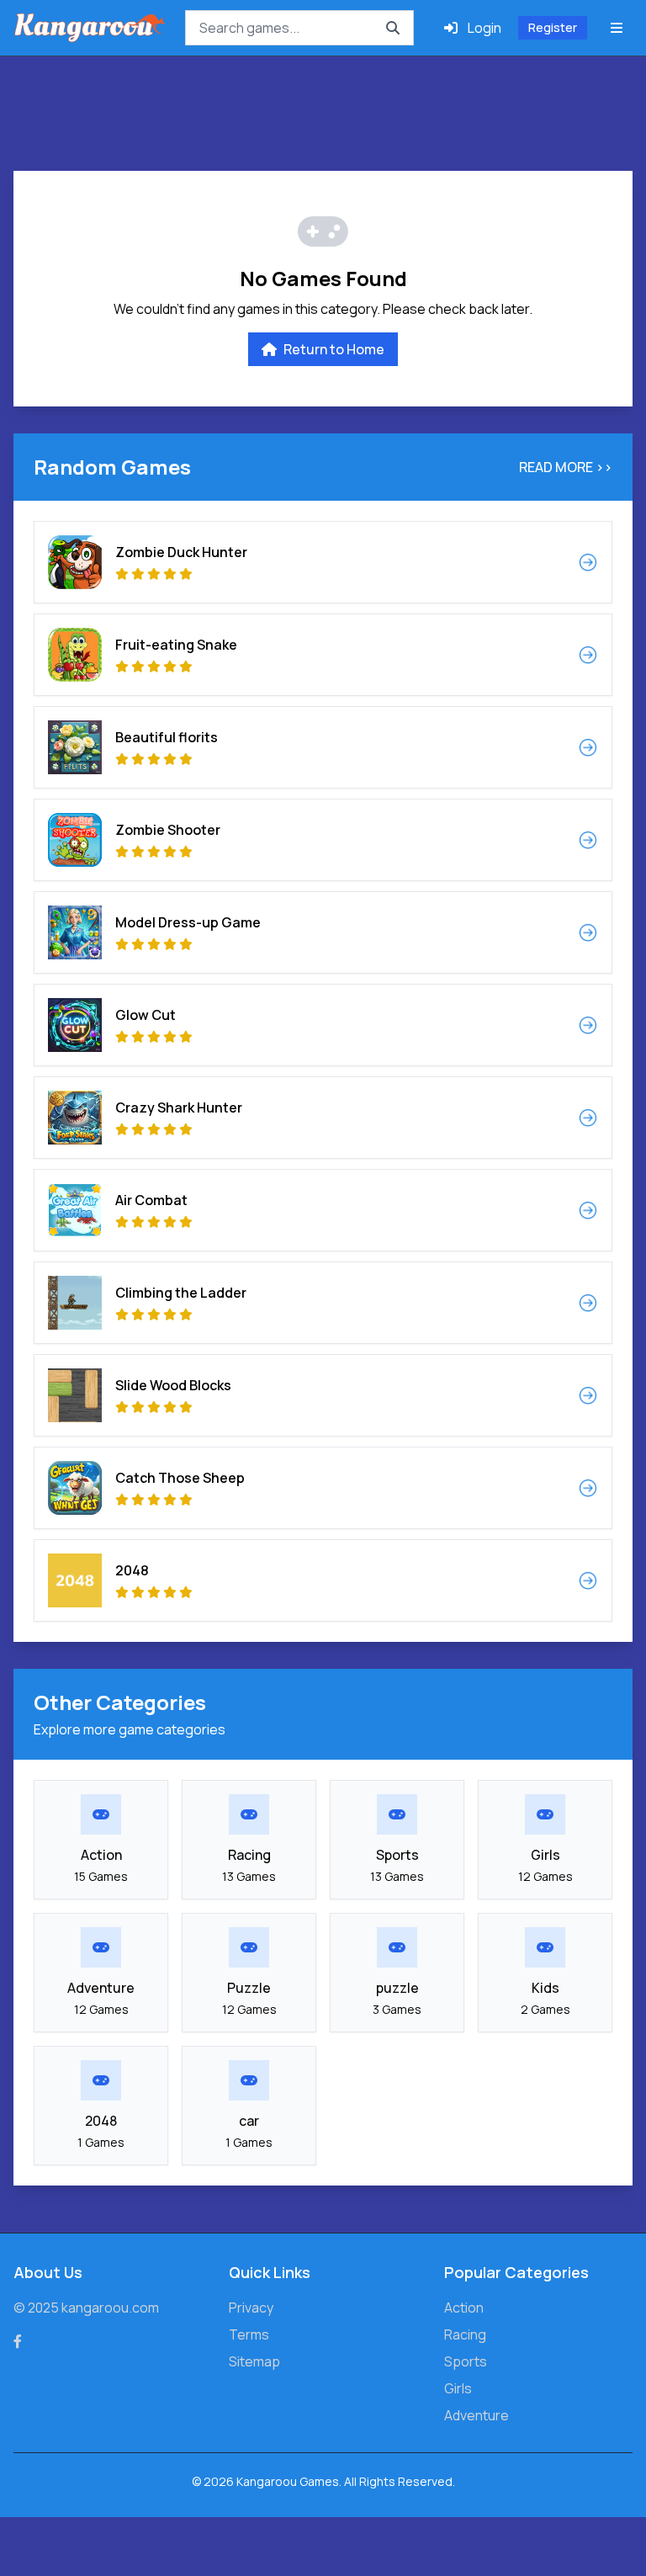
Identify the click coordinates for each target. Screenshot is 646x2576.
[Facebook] (18, 2341)
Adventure (477, 2415)
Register (553, 27)
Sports (466, 2361)
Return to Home (334, 349)
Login (484, 28)
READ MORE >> (566, 467)
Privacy (251, 2308)
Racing (465, 2334)
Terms (249, 2334)
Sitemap (254, 2361)
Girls (458, 2388)
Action (464, 2308)
